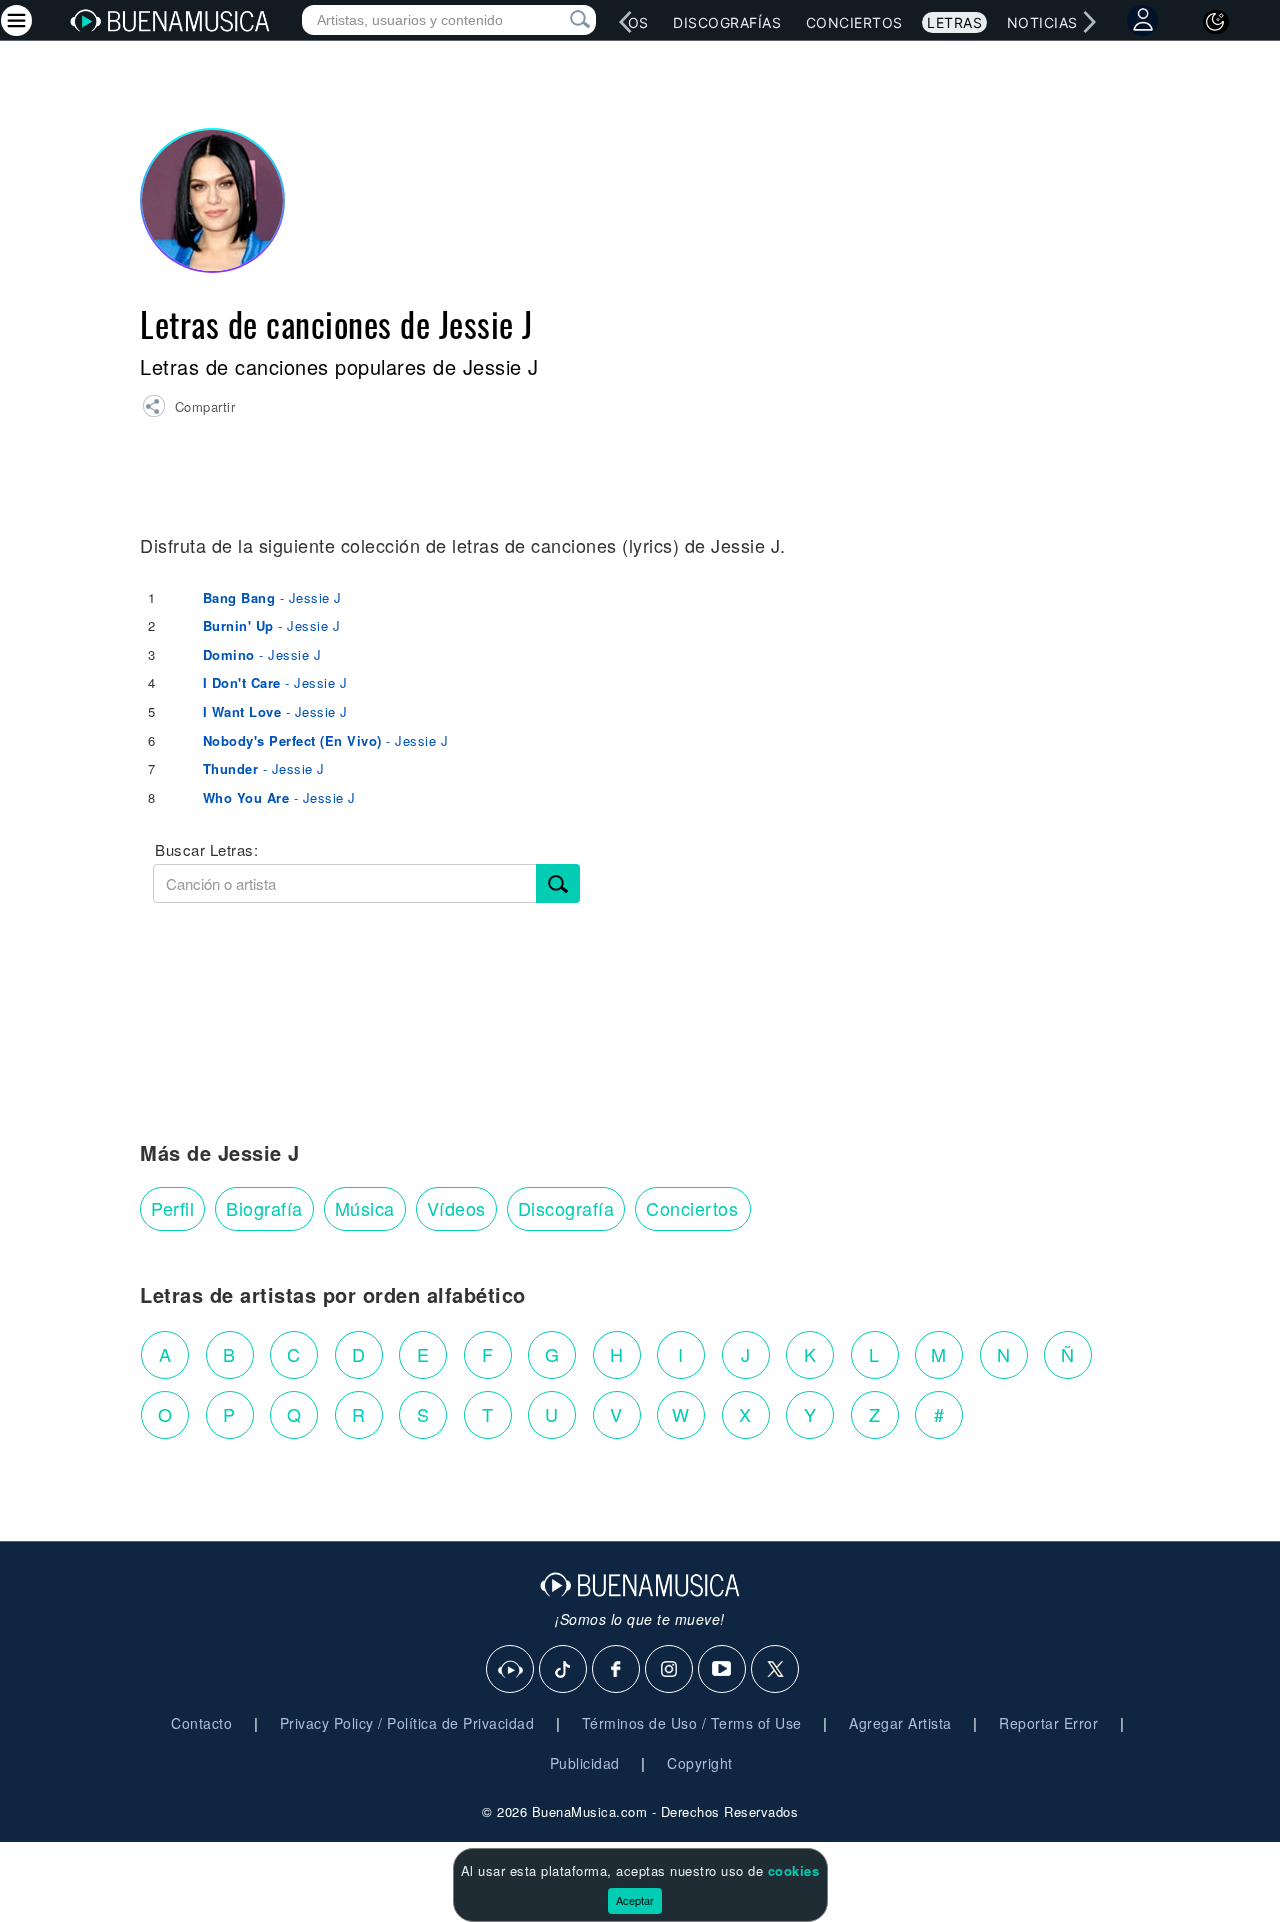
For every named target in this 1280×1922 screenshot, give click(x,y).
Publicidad (585, 1763)
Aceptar (635, 1900)
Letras (954, 22)
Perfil (172, 1208)
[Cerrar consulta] (557, 20)
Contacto (201, 1723)
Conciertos (854, 22)
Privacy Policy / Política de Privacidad (407, 1723)
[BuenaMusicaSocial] (511, 1670)
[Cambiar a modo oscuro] (1216, 22)
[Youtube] (723, 1670)
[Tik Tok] (564, 1670)
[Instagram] (670, 1670)
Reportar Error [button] (1048, 1723)
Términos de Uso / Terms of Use (692, 1723)
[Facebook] (617, 1670)
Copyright (700, 1763)
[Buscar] (558, 883)
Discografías (727, 22)
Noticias (1042, 22)
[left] (626, 22)
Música (365, 1208)
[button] (188, 409)
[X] (776, 1670)
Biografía (264, 1208)
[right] (1090, 22)
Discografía (566, 1208)
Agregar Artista (900, 1723)
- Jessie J (272, 597)
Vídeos (456, 1208)
